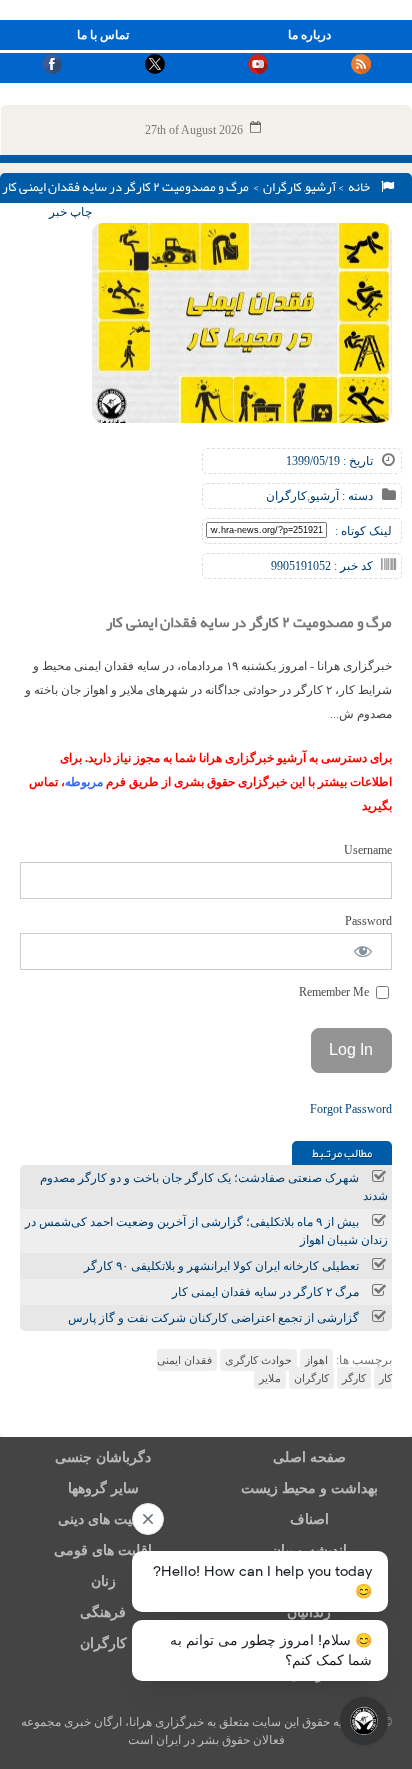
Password (368, 921)
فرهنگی (103, 1612)
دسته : (356, 496)
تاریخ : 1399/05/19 (329, 461)
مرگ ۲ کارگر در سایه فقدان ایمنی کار (265, 1292)
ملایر (270, 1378)
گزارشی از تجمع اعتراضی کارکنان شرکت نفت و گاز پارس (213, 1318)
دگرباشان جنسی (103, 1457)
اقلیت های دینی (103, 1519)
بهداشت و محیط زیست (309, 1488)
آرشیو (320, 187)
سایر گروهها (103, 1488)
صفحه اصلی (309, 1457)
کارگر (354, 1378)
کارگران (282, 187)
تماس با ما (103, 35)
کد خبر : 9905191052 (322, 566)
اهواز (316, 1360)
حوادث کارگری (258, 1360)
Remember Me (335, 992)
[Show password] (363, 951)
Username (368, 850)
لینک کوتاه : (363, 531)
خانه (361, 187)
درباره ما (309, 35)
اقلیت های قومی (103, 1550)
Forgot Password (351, 1109)
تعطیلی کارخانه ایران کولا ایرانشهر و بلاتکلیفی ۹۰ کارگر (221, 1266)
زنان (103, 1581)
